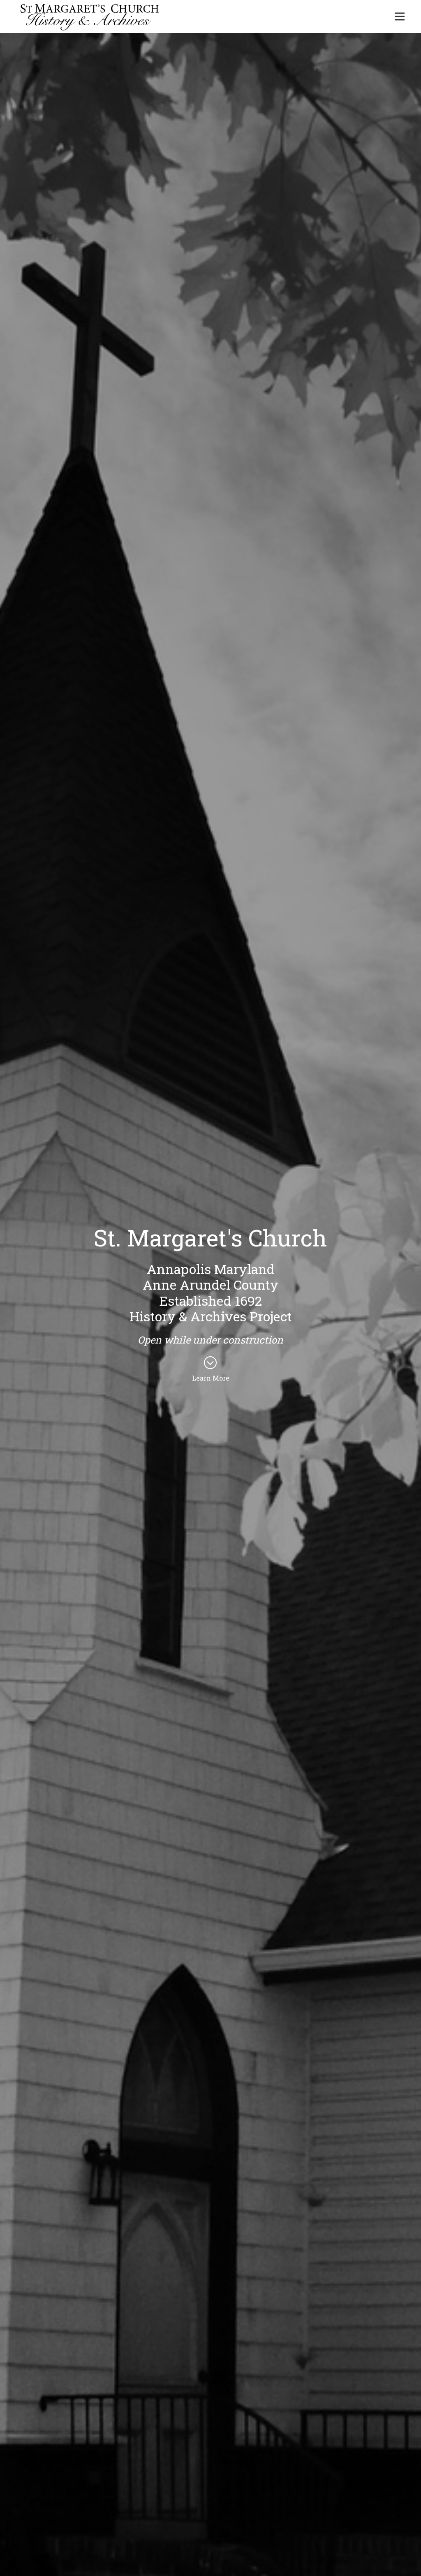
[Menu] (400, 16)
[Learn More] (210, 1363)
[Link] (90, 16)
